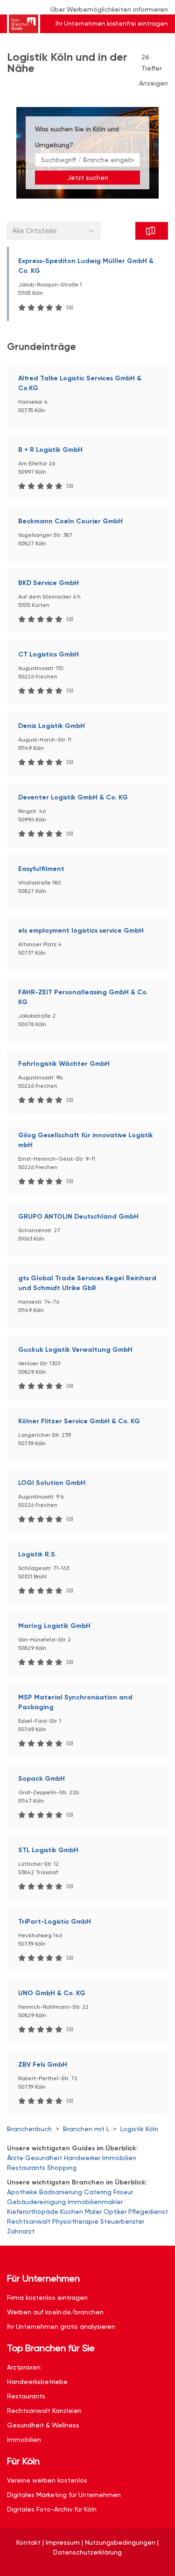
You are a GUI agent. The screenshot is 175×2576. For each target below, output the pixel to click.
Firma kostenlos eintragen (47, 2298)
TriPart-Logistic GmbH (55, 1922)
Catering (98, 2192)
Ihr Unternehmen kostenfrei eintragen (112, 24)
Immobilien (119, 2158)
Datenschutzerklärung (87, 2552)
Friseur (123, 2192)
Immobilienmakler (95, 2202)
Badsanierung (61, 2192)
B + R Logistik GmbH (50, 450)
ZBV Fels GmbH (43, 2065)
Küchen (72, 2212)
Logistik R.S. (38, 1554)
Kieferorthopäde (33, 2212)
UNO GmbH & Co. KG (52, 1993)
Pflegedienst (148, 2212)
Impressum (63, 2542)
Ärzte (15, 2158)
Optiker (115, 2212)
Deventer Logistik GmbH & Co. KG (73, 797)
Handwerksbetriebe (37, 2382)
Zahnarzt (21, 2231)
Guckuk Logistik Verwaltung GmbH (75, 1350)
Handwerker (82, 2158)
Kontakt (28, 2542)
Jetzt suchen (88, 178)
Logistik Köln (139, 2129)
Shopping (62, 2168)
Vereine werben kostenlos (47, 2480)
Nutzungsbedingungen (120, 2542)
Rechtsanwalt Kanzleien (44, 2411)
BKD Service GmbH (49, 583)
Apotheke (22, 2192)
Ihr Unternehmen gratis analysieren (61, 2326)
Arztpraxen (24, 2367)
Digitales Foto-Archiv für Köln (52, 2509)
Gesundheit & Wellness (43, 2425)
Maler (93, 2212)
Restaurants (26, 2168)
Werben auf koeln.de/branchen (55, 2312)
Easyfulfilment (41, 869)
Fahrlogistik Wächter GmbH (64, 1064)
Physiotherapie (75, 2221)
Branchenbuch (29, 2129)
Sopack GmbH (42, 1779)
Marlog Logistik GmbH (54, 1626)
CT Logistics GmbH (49, 654)
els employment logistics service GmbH (81, 931)
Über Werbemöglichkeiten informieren (109, 9)
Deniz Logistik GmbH (52, 726)
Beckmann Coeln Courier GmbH (70, 521)
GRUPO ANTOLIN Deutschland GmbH (78, 1217)
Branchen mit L (86, 2129)
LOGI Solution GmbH (52, 1483)
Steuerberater (122, 2221)
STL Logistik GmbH (48, 1850)
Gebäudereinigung (36, 2202)
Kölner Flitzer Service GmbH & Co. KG (79, 1421)
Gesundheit (44, 2158)
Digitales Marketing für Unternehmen (64, 2495)
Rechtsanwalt (29, 2221)
